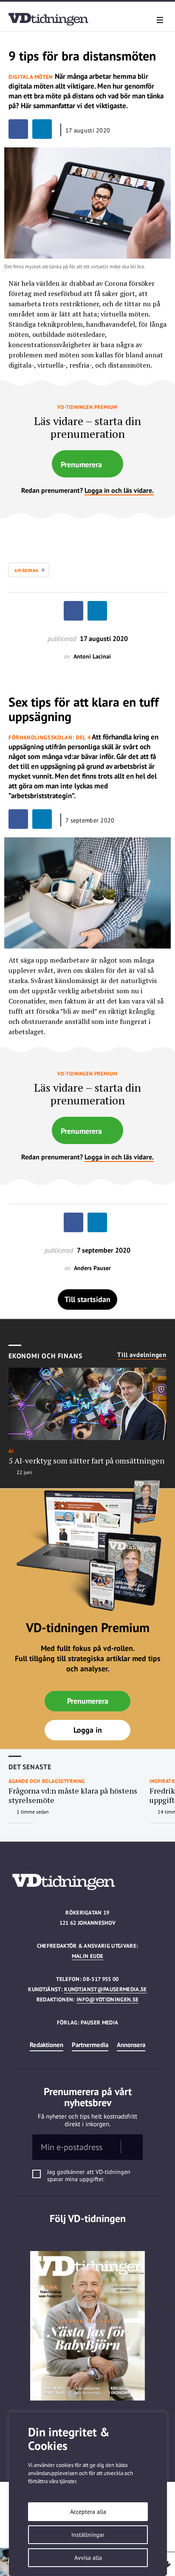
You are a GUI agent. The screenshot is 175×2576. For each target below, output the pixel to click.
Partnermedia (90, 2045)
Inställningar (88, 2535)
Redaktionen (47, 2045)
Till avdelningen (142, 1355)
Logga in (88, 1730)
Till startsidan (87, 1299)
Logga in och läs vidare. (119, 490)
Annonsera (131, 2045)
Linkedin (88, 2236)
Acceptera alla (88, 2512)
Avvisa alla (88, 2558)
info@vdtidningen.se (107, 2000)
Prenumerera (81, 464)
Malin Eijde (88, 1956)
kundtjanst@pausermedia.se (105, 1989)
